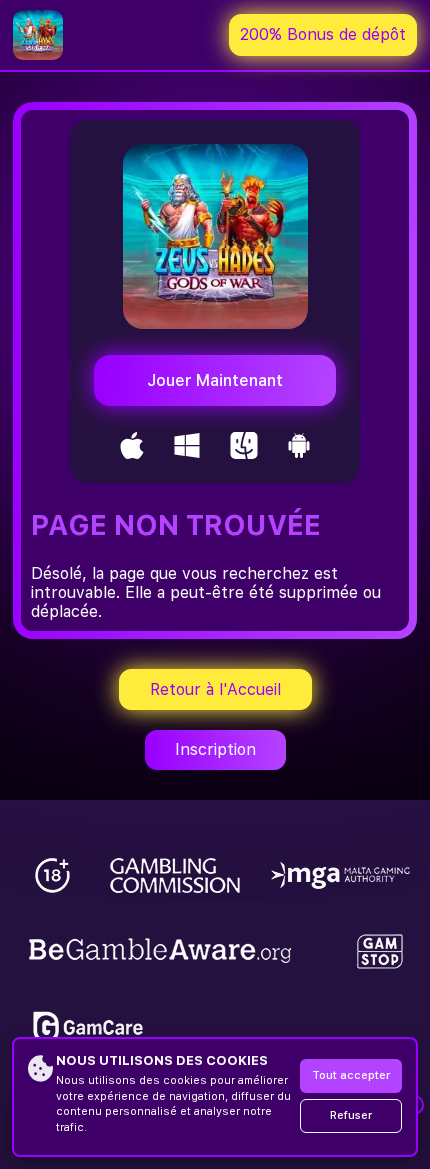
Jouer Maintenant (215, 380)
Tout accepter (351, 1075)
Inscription (215, 749)
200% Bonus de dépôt (323, 34)
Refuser (351, 1115)
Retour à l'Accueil (215, 689)
